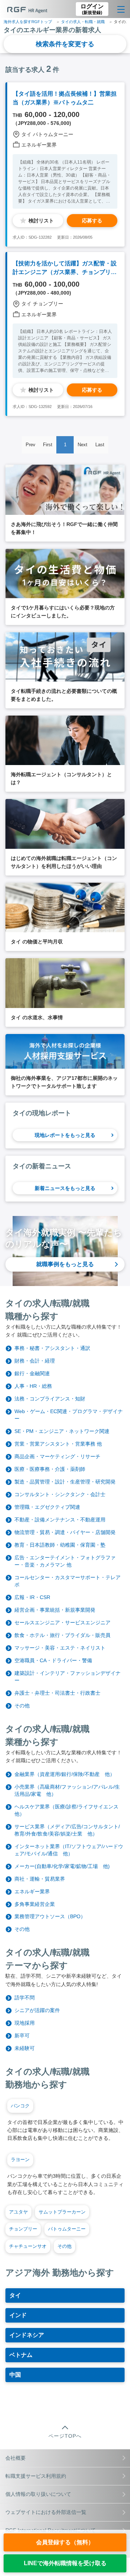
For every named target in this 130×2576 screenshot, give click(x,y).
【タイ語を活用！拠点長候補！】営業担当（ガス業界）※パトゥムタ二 (65, 98)
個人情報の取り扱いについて (38, 2494)
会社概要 (16, 2458)
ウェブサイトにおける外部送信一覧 (46, 2512)
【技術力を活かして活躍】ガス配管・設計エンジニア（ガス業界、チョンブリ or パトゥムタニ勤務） (65, 268)
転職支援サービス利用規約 (36, 2476)
